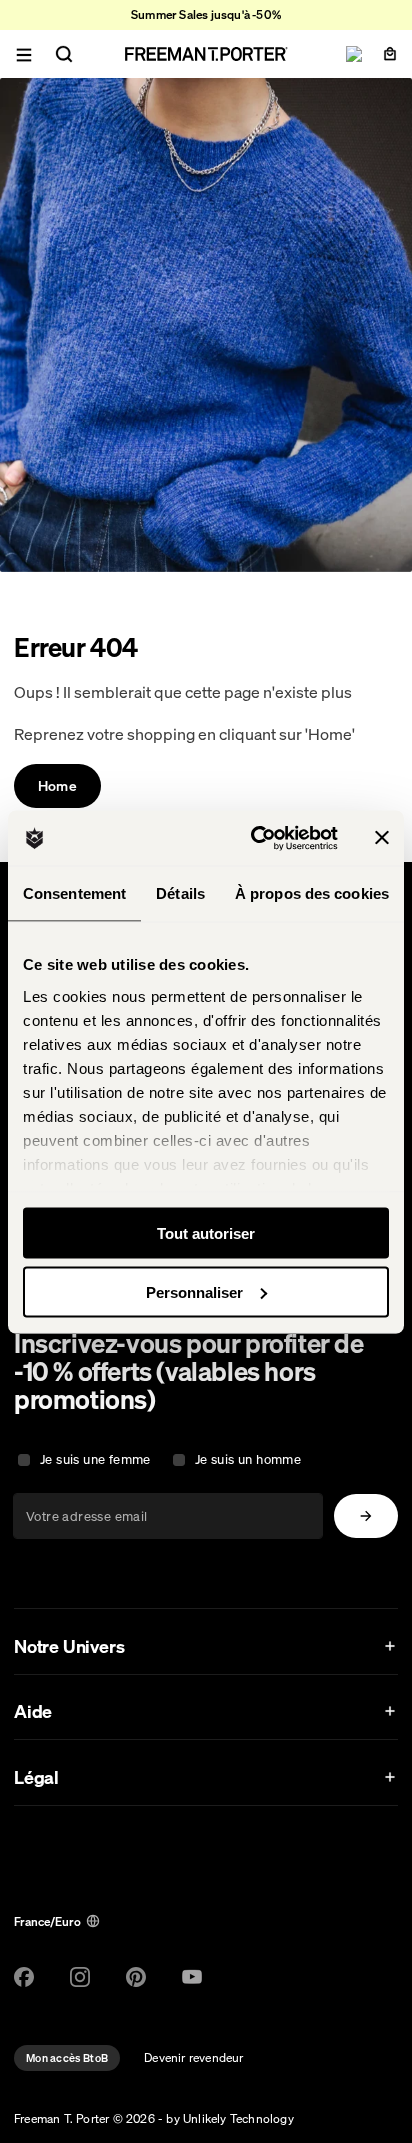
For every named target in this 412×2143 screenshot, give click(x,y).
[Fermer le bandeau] (382, 838)
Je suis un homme (248, 1459)
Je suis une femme (95, 1459)
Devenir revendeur (193, 2057)
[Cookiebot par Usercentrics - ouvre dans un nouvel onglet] (255, 838)
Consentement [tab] (74, 893)
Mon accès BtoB (67, 2058)
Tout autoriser (206, 1233)
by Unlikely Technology (229, 2118)
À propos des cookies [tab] (312, 893)
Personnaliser (194, 1291)
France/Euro (47, 1921)
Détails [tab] (180, 893)
